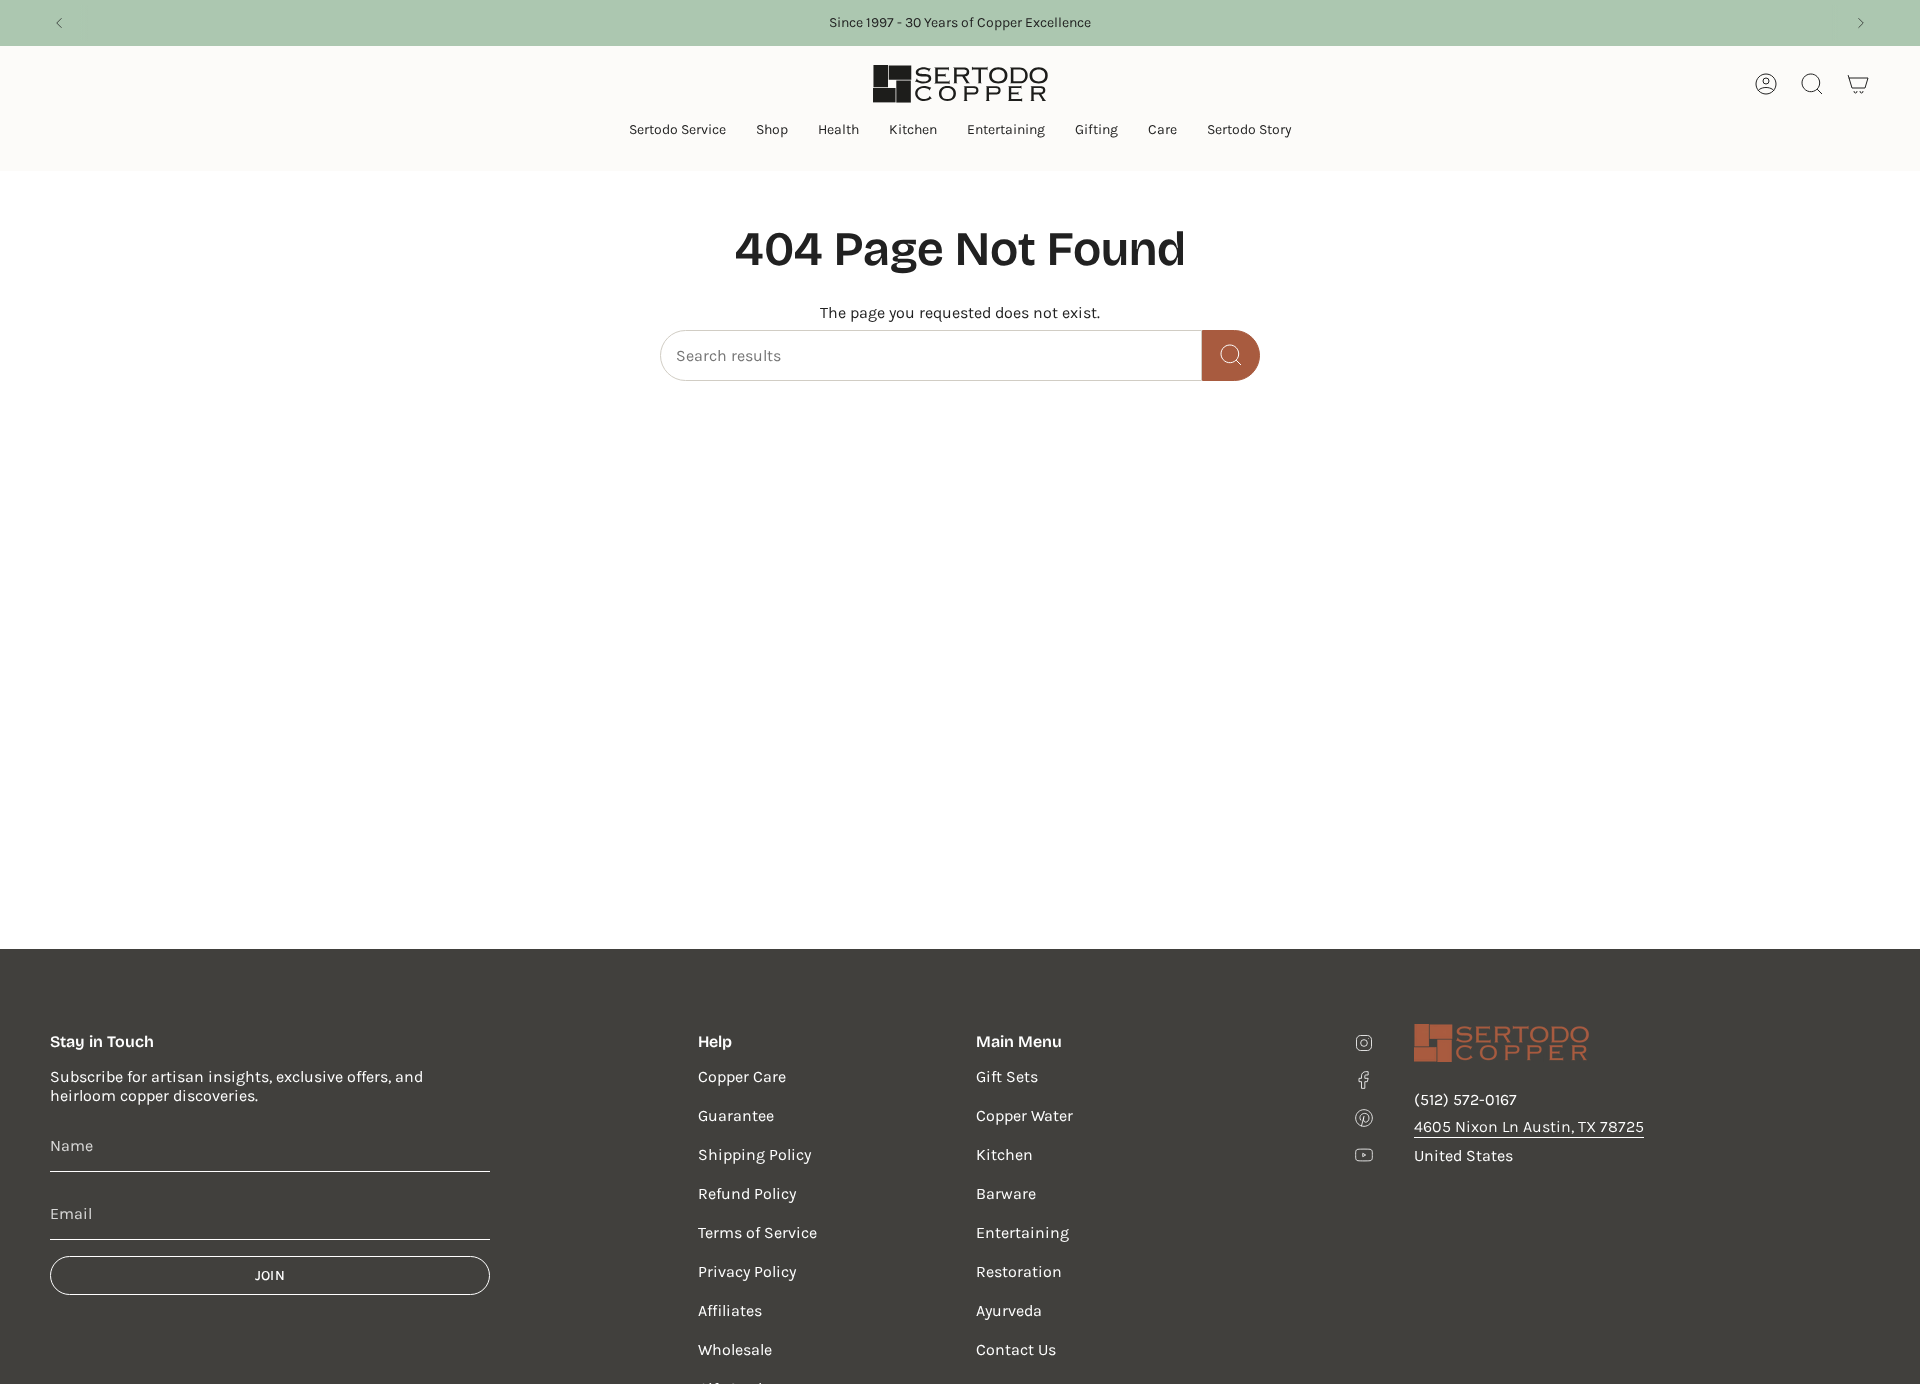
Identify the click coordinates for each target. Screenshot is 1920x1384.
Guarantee (736, 1115)
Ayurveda (1009, 1310)
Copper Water (1024, 1115)
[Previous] (59, 23)
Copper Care (742, 1076)
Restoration (1019, 1271)
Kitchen (1004, 1154)
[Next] (1861, 23)
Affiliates (730, 1310)
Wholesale (735, 1349)
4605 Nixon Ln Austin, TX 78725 (1529, 1126)
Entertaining (1022, 1232)
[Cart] (1858, 84)
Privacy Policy (747, 1271)
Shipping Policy (754, 1154)
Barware (1006, 1193)
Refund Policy (747, 1193)
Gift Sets (1007, 1076)
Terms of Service (757, 1232)
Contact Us (1016, 1349)
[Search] (1231, 355)
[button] (677, 131)
